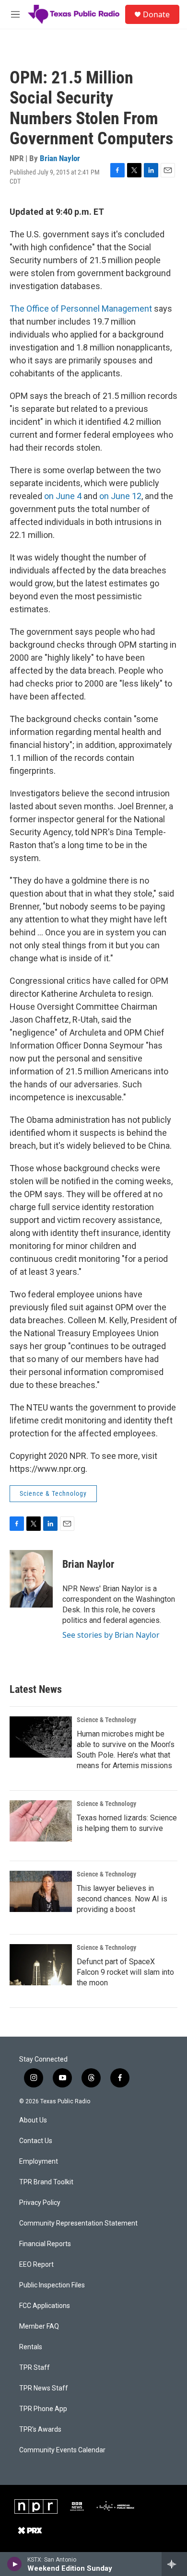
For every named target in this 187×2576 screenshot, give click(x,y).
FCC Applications (45, 2306)
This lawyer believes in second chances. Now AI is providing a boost (122, 1899)
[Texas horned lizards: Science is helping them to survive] (41, 1821)
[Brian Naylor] (31, 1579)
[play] (15, 2564)
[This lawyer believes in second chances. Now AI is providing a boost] (41, 1891)
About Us (33, 2120)
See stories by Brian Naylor (111, 1635)
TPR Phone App (43, 2409)
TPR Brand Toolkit (46, 2182)
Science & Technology (53, 1493)
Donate (156, 14)
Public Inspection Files (52, 2285)
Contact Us (36, 2141)
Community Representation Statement (78, 2223)
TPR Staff (35, 2368)
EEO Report (36, 2265)
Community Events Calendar (62, 2450)
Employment (39, 2162)
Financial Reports (45, 2244)
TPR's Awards (40, 2430)
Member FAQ (39, 2326)
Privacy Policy (40, 2203)
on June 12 (120, 496)
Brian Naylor (60, 158)
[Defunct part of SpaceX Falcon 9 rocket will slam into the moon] (41, 1965)
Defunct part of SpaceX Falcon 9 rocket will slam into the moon (125, 1972)
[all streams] (174, 2564)
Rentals (31, 2347)
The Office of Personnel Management (81, 309)
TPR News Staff (44, 2388)
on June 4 (63, 496)
